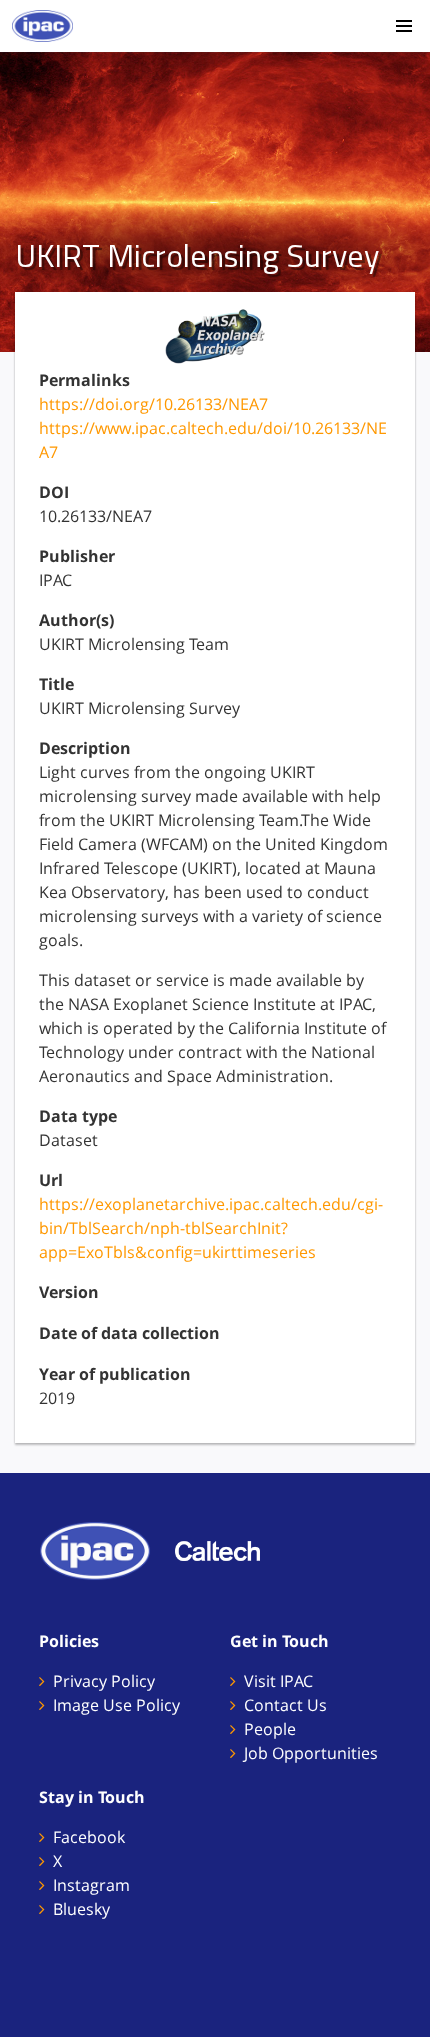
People (270, 1729)
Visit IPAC (278, 1681)
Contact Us (285, 1705)
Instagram (91, 1885)
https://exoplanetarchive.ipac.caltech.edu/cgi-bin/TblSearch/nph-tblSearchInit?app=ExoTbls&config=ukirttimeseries (211, 1228)
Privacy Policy (104, 1681)
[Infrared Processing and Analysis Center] (105, 1549)
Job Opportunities (311, 1753)
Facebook (89, 1837)
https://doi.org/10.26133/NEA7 (153, 404)
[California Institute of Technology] (227, 1549)
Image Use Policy (116, 1705)
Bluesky (81, 1909)
